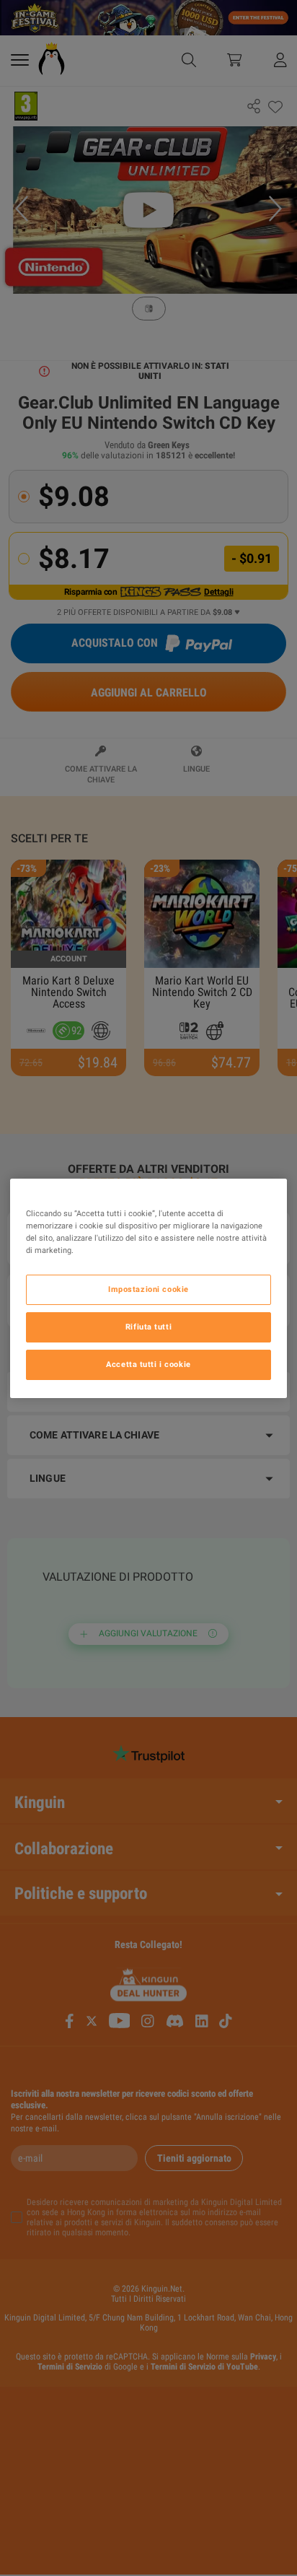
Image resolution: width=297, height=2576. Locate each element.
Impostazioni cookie (148, 1289)
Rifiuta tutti (148, 1327)
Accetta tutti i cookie (148, 1364)
